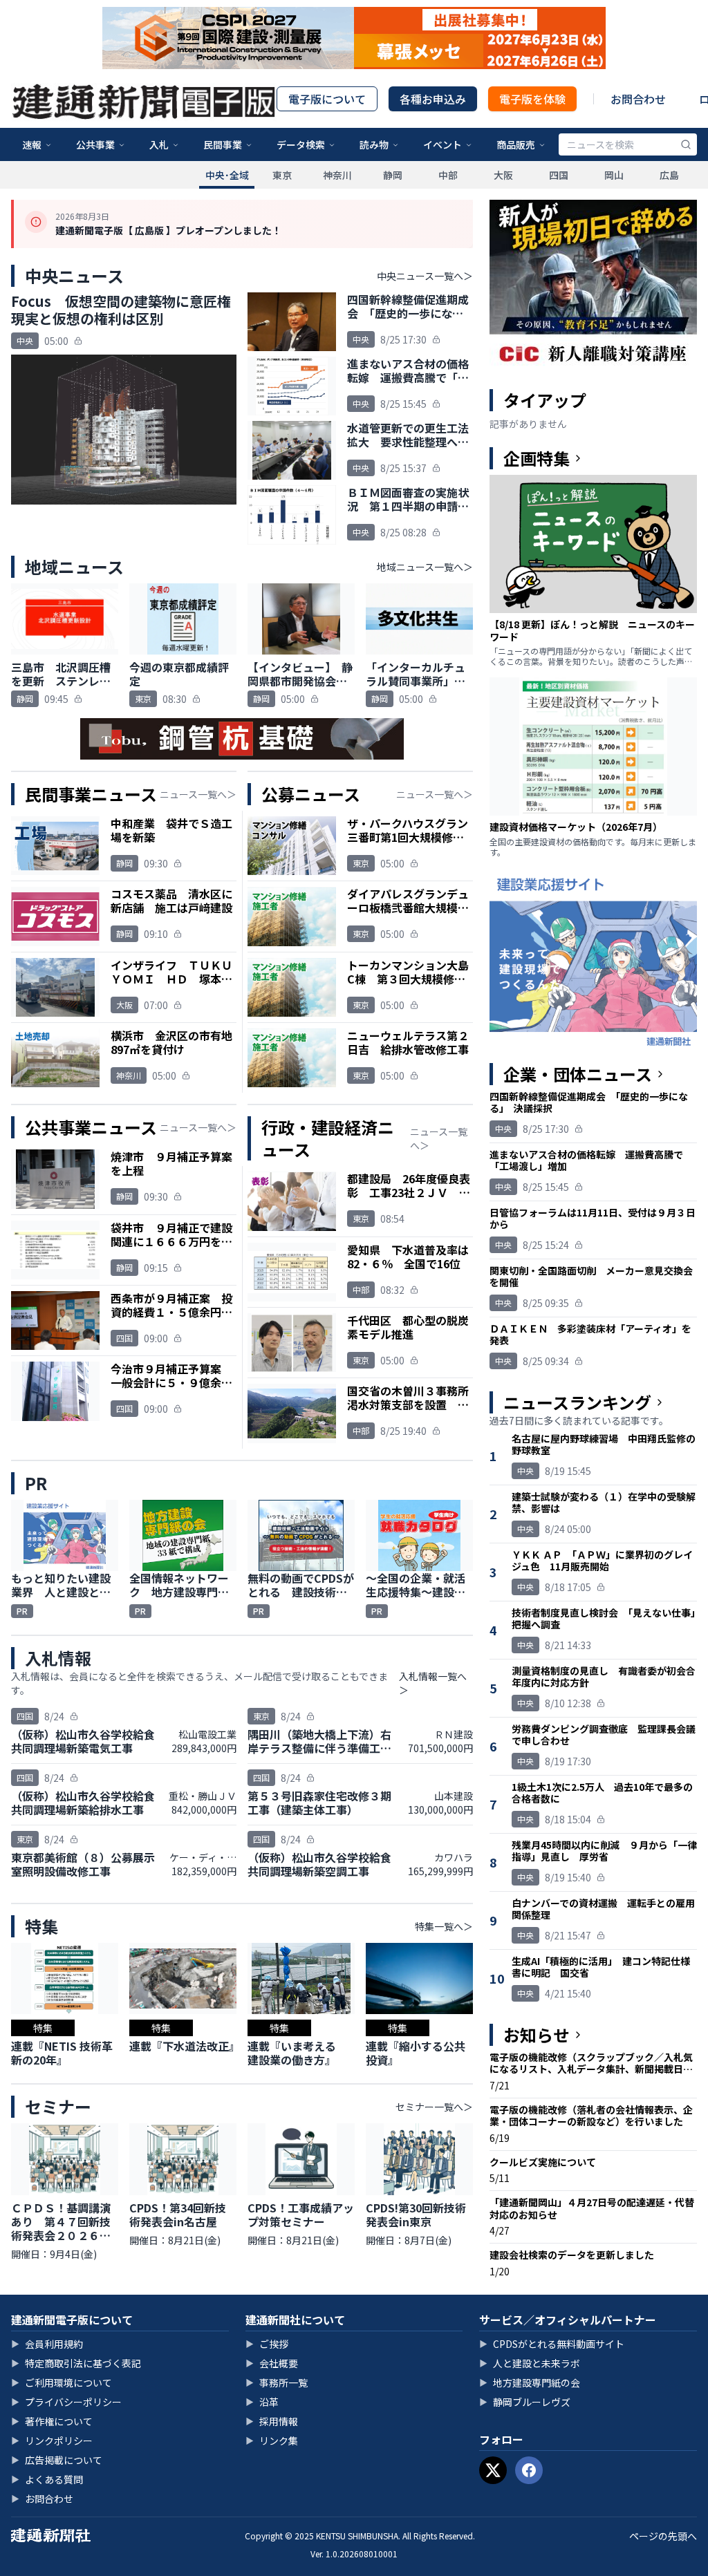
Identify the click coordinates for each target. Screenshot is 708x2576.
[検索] (686, 144)
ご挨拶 (267, 2344)
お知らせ (537, 2035)
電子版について (327, 99)
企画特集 (537, 458)
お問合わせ (638, 99)
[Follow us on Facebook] (529, 2470)
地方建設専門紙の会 (530, 2382)
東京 (282, 175)
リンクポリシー (52, 2441)
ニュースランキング (577, 1402)
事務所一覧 (277, 2382)
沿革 (262, 2402)
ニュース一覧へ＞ (198, 794)
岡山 (614, 175)
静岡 (393, 175)
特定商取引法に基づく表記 (76, 2363)
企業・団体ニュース (578, 1074)
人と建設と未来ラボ (530, 2363)
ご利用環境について (62, 2382)
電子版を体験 (532, 99)
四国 (559, 175)
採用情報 (272, 2421)
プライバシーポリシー (66, 2402)
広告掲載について (57, 2460)
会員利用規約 (47, 2344)
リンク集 (272, 2441)
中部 (448, 175)
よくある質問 (47, 2479)
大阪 (503, 175)
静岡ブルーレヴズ (525, 2402)
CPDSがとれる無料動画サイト (552, 2344)
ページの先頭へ (663, 2536)
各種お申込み (433, 99)
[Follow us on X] (493, 2470)
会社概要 (272, 2363)
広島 (669, 175)
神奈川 (337, 175)
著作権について (52, 2421)
